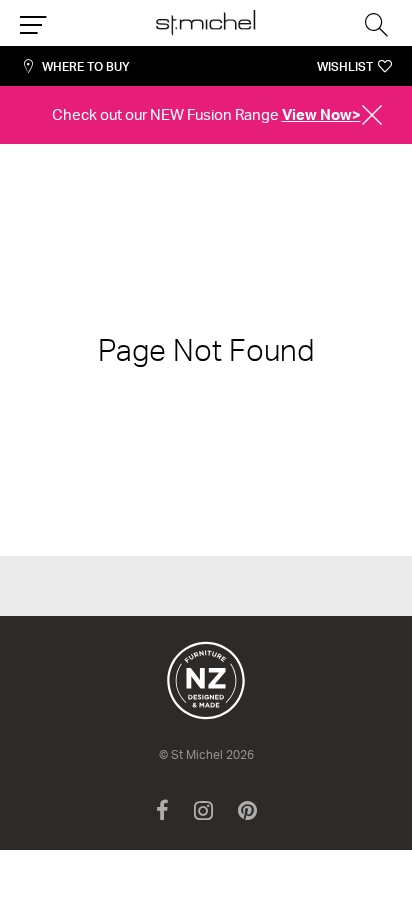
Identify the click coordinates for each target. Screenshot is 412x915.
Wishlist (345, 66)
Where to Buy (86, 66)
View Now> (321, 114)
